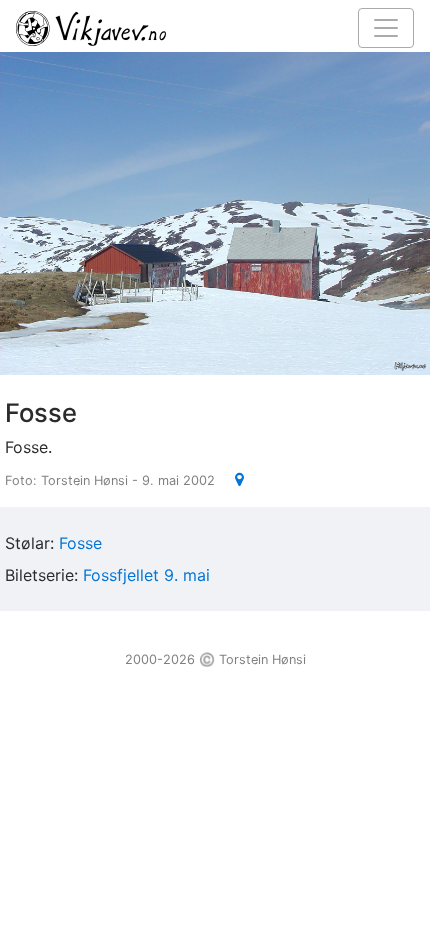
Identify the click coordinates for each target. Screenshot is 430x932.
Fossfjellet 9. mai (146, 575)
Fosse (80, 543)
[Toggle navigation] (386, 28)
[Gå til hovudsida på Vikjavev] (207, 27)
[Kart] (231, 479)
